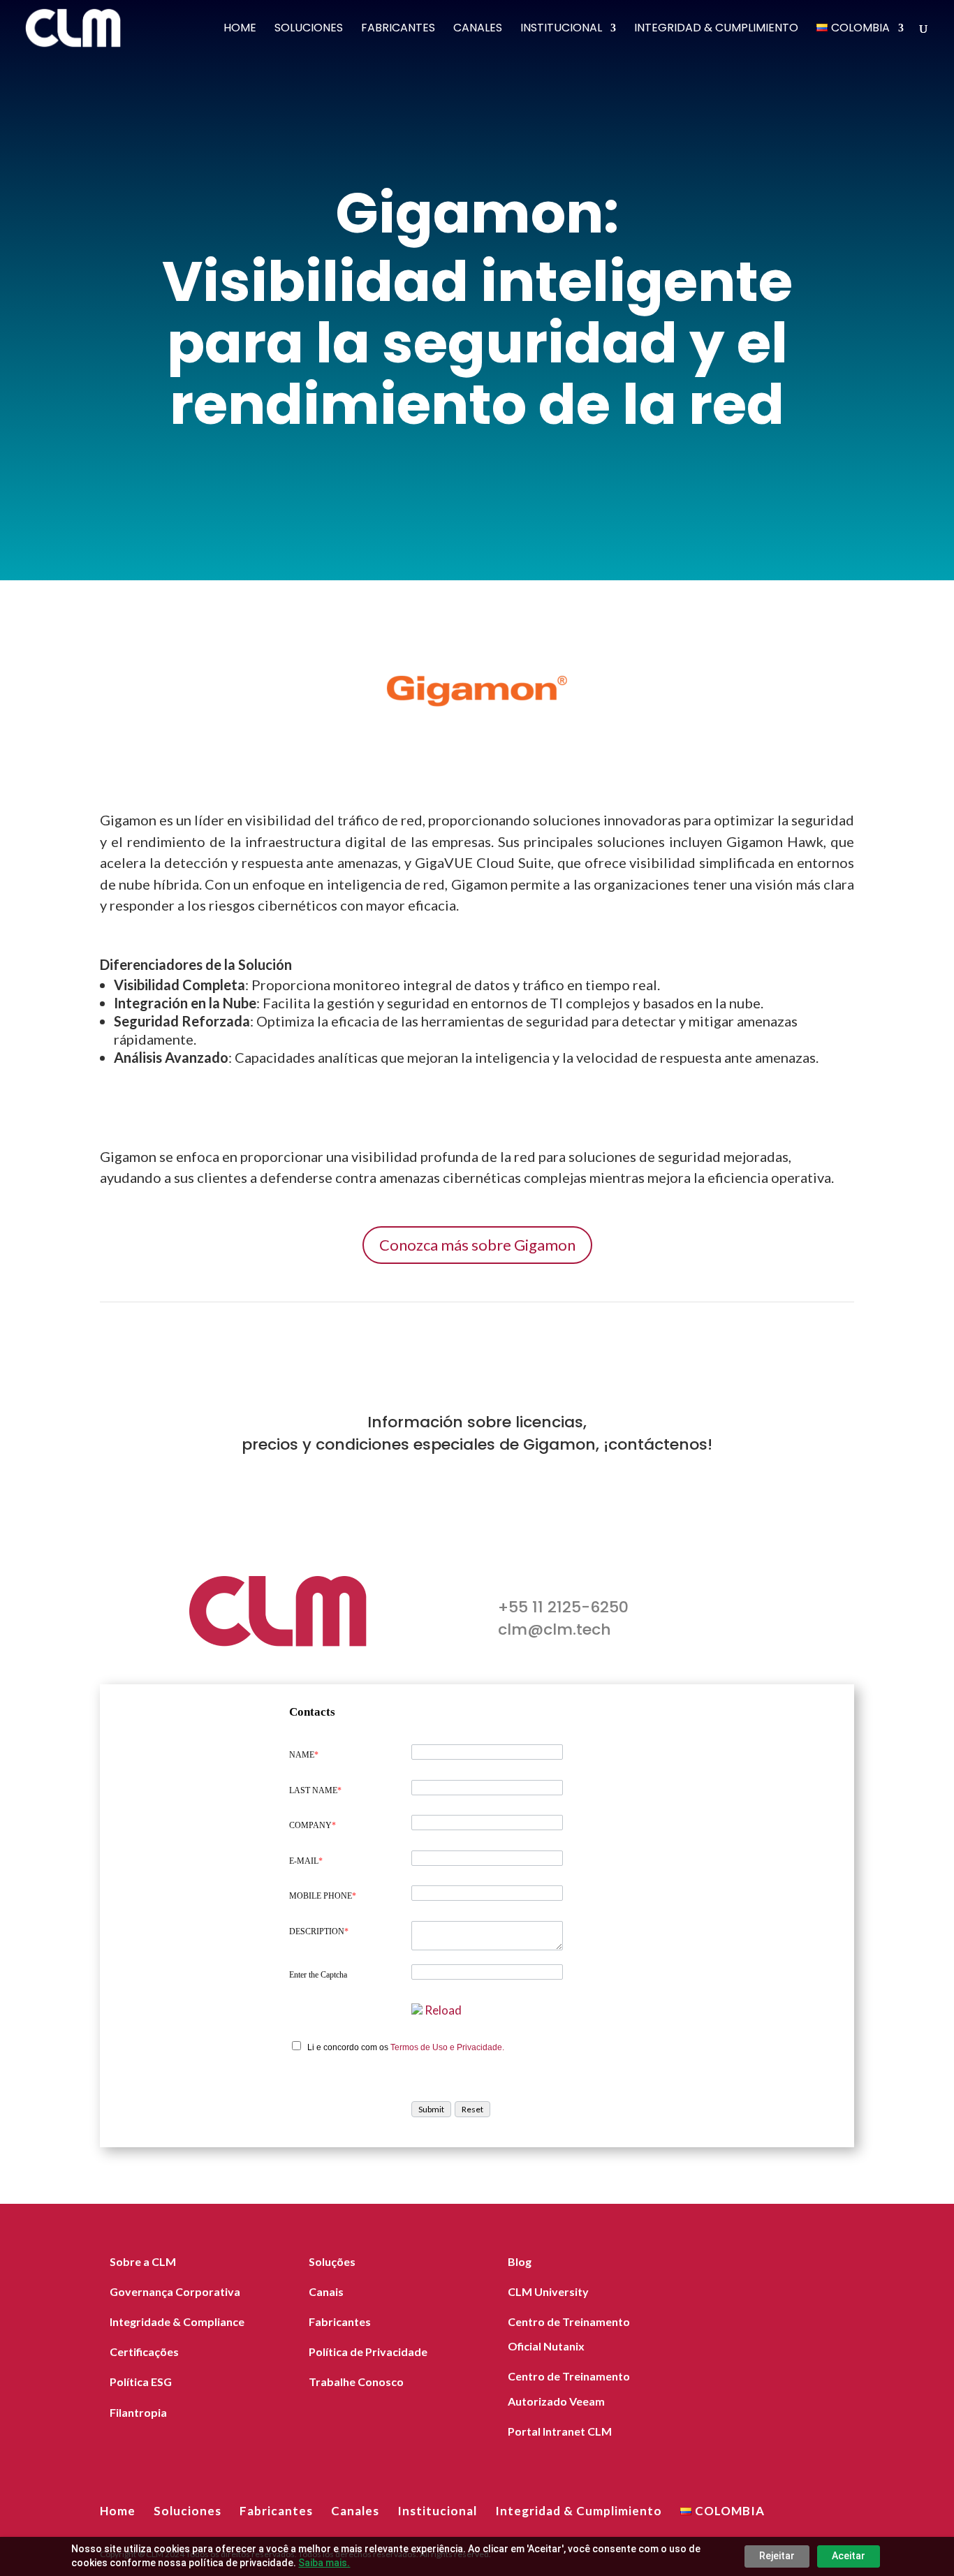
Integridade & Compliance (177, 2321)
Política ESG (141, 2382)
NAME (304, 1755)
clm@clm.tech (555, 1629)
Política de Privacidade (368, 2351)
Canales (478, 29)
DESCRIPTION (319, 1931)
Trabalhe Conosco (356, 2382)
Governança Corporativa (175, 2291)
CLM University (548, 2291)
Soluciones (309, 29)
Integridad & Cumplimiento (716, 29)
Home (240, 29)
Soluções (332, 2261)
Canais (326, 2291)
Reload (443, 2010)
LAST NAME (315, 1790)
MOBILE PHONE (323, 1896)
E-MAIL (306, 1861)
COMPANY (313, 1825)
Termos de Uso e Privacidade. (447, 2047)
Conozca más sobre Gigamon (477, 1245)
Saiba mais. (324, 2563)
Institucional (561, 29)
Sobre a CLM (143, 2261)
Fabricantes (398, 29)
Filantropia (138, 2412)
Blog (520, 2261)
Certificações (144, 2351)
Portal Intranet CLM (560, 2431)
